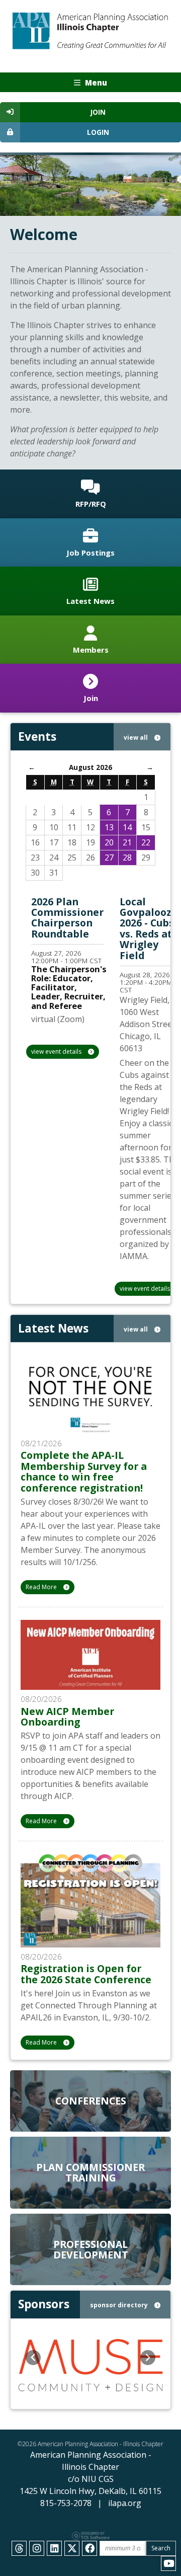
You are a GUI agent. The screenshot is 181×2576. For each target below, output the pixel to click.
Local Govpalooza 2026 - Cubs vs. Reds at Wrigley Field (149, 928)
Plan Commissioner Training (90, 2172)
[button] (33, 2358)
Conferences (91, 2101)
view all (137, 737)
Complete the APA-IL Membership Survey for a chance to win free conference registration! (84, 1471)
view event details (57, 1051)
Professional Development (91, 2249)
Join (98, 112)
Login (98, 132)
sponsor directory (120, 2305)
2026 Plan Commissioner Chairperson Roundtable (67, 918)
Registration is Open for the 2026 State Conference (86, 1974)
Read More (42, 1587)
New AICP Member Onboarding (67, 1716)
